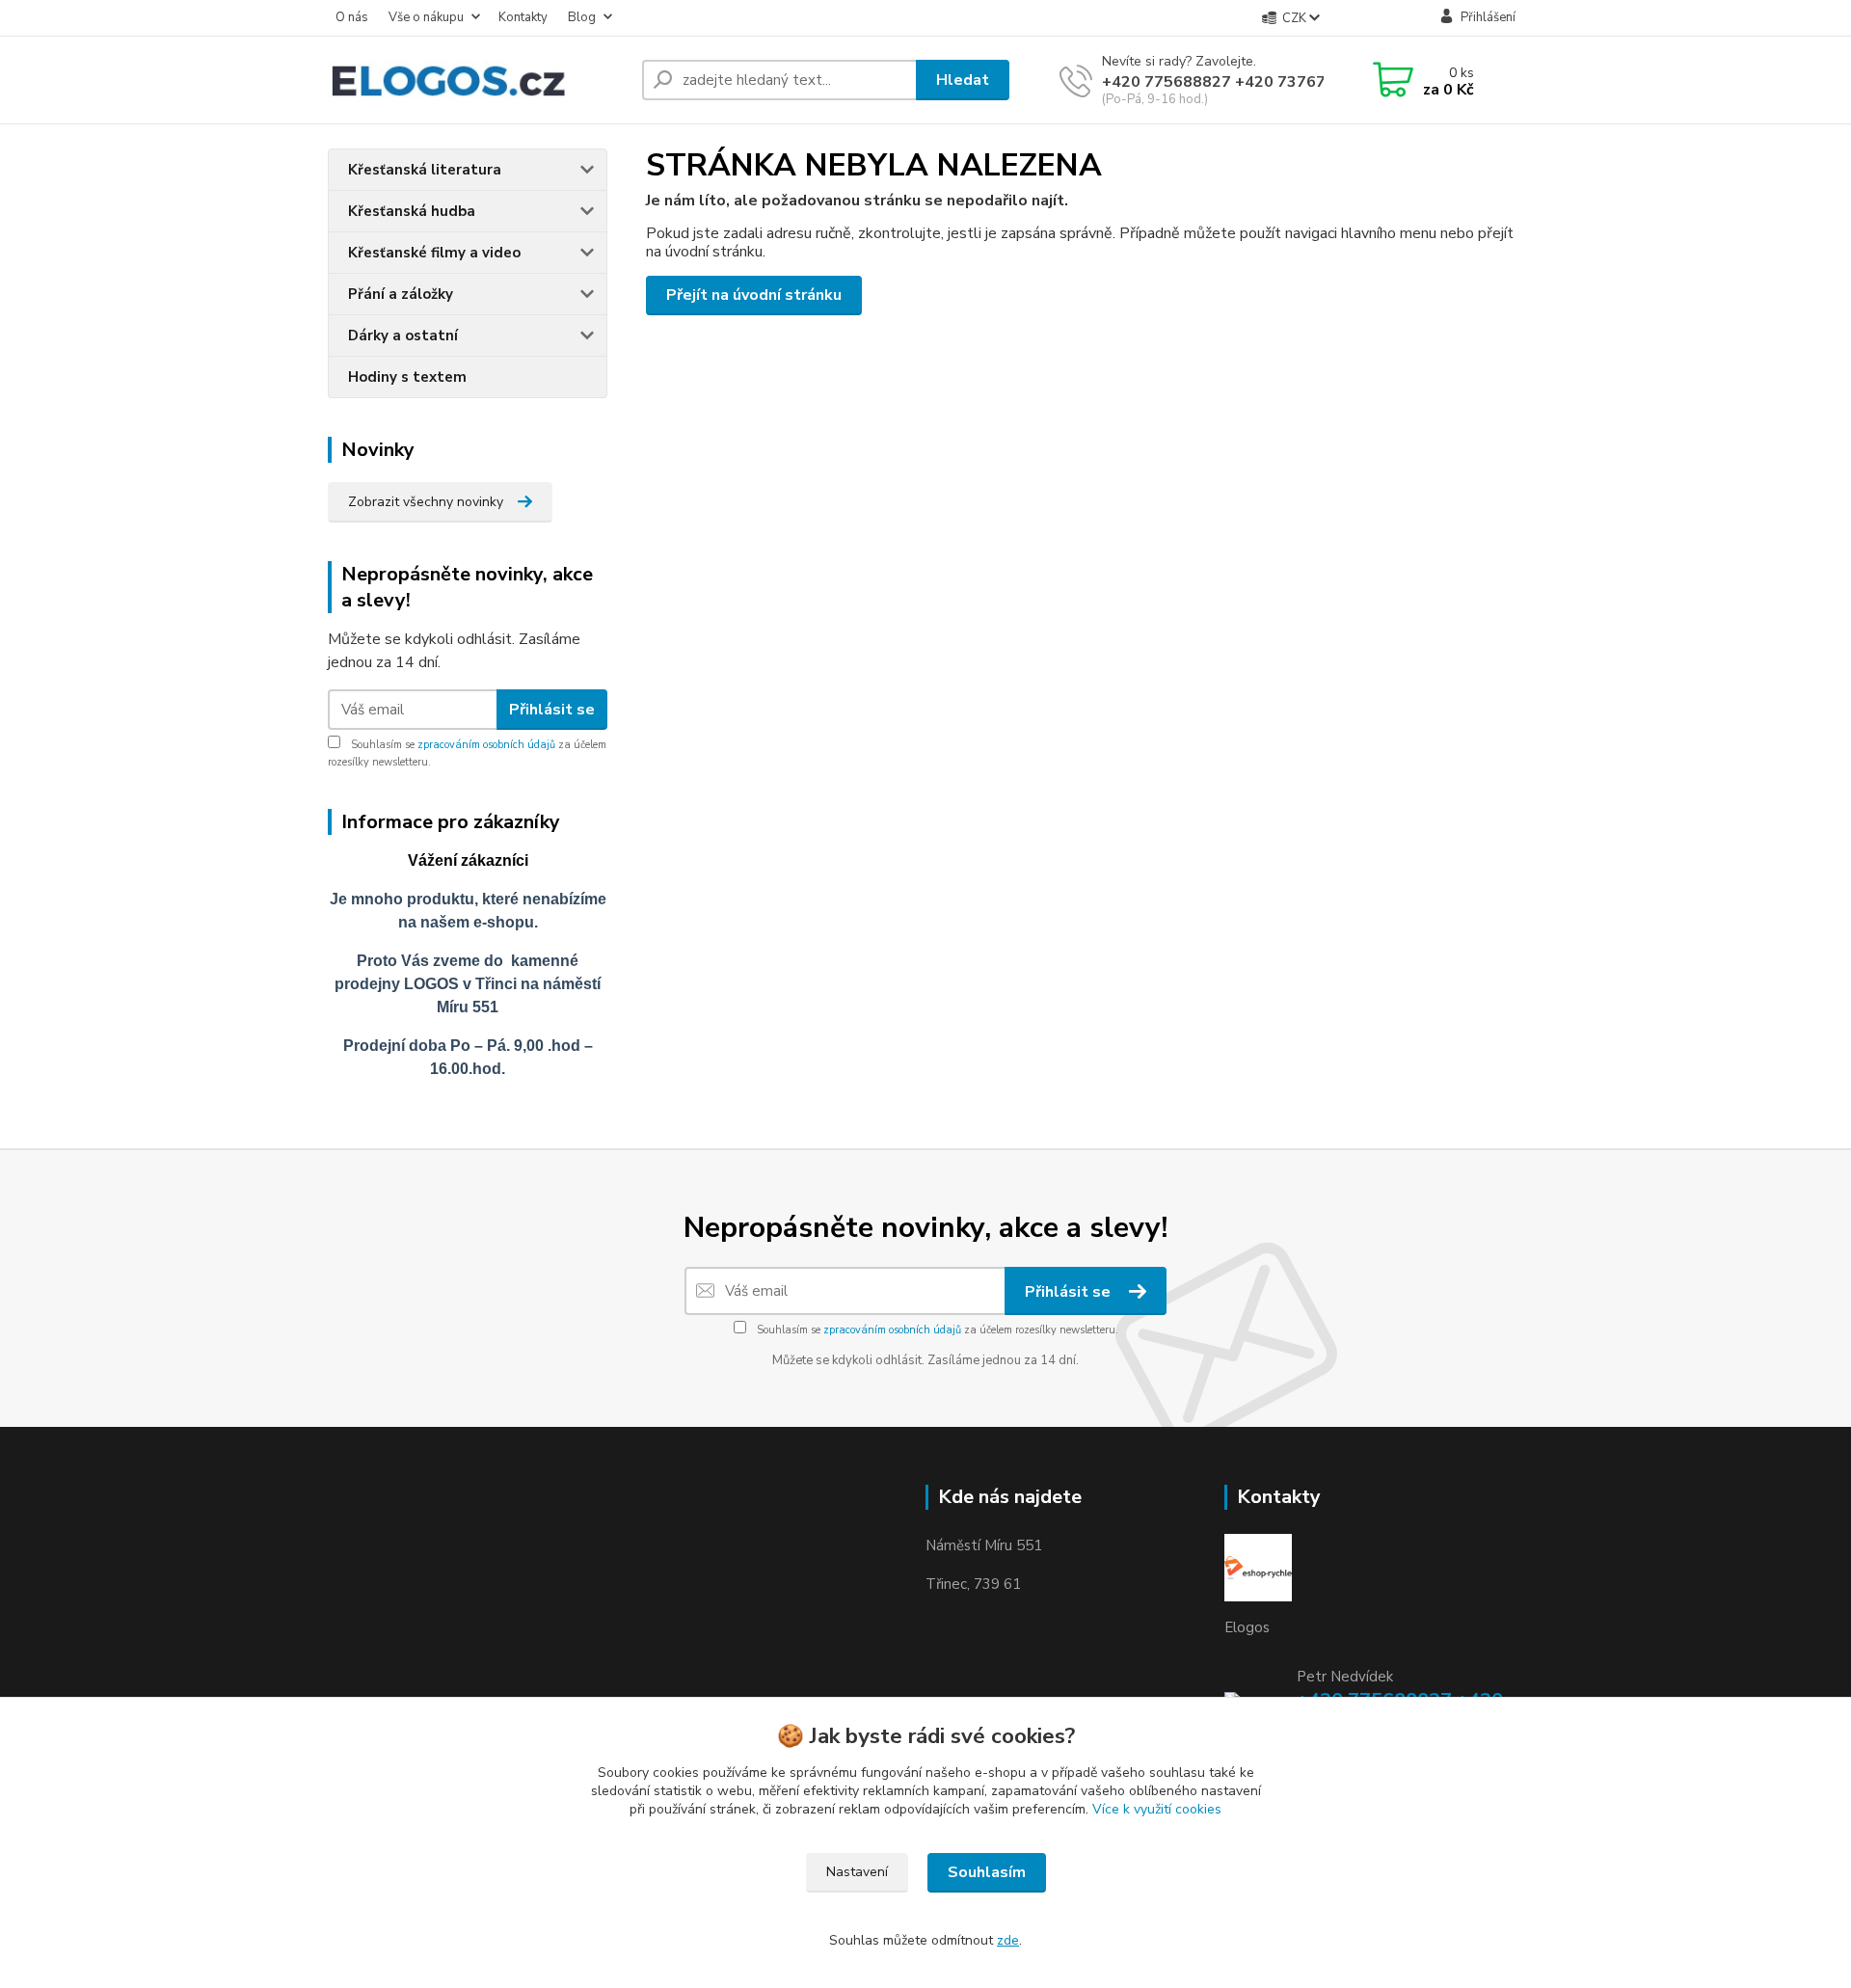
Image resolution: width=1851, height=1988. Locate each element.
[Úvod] (477, 80)
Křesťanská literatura (425, 170)
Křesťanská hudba (412, 211)
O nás (352, 17)
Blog (582, 17)
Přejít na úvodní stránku (754, 295)
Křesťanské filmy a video (434, 253)
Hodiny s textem (407, 377)
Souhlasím (987, 1872)
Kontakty (523, 17)
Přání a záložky (401, 294)
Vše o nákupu (426, 17)
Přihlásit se (552, 710)
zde (1008, 1940)
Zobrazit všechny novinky (426, 502)
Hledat (963, 80)
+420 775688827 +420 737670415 (1233, 82)
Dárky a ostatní (403, 336)
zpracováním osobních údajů (486, 745)
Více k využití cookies (1157, 1809)
